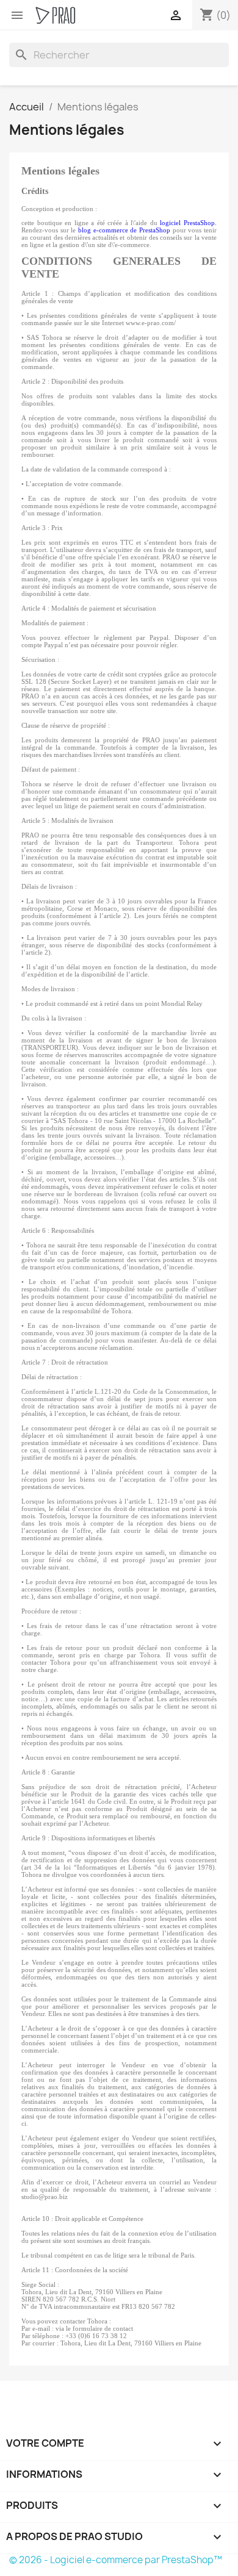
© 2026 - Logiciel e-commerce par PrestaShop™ (116, 2560)
